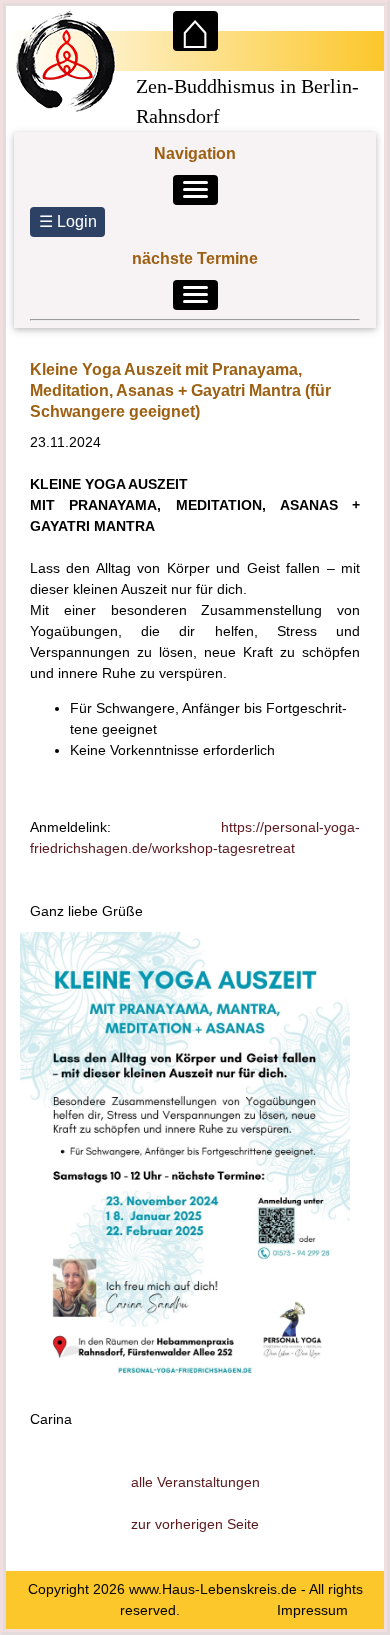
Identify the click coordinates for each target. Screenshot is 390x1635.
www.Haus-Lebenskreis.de (213, 1589)
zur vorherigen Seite (195, 1524)
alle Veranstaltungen (195, 1482)
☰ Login (68, 221)
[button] (195, 190)
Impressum (312, 1610)
